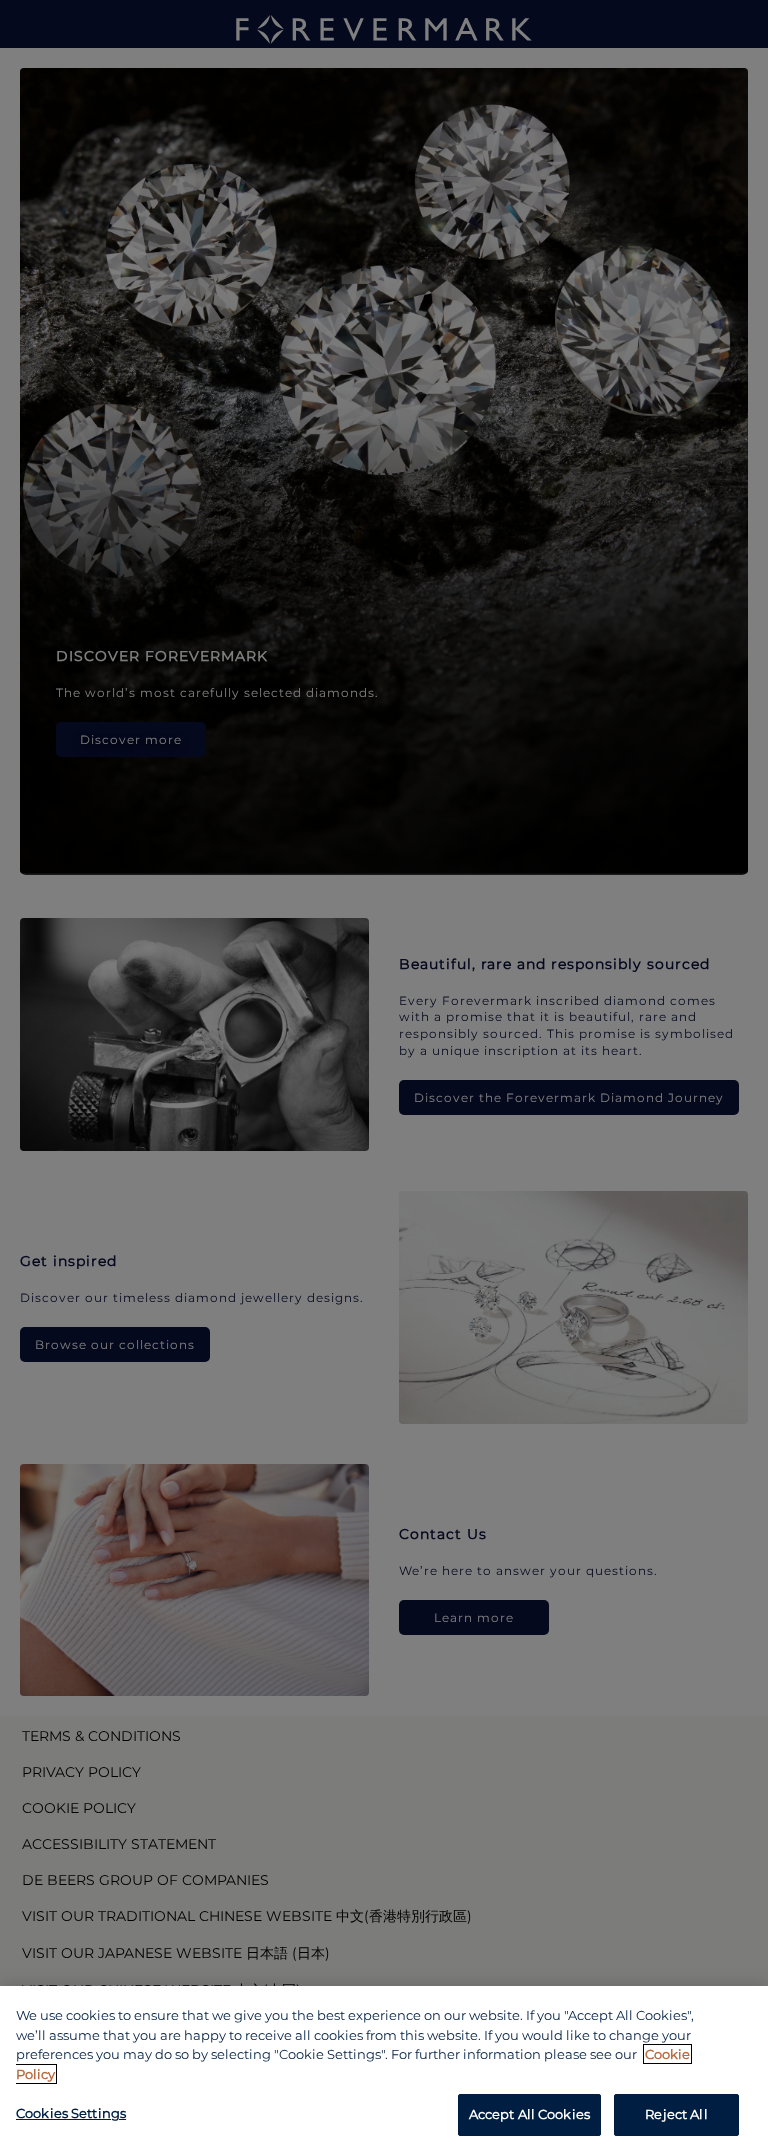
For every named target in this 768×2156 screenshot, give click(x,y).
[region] (384, 2071)
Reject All (676, 2114)
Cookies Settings (71, 2113)
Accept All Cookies (529, 2114)
